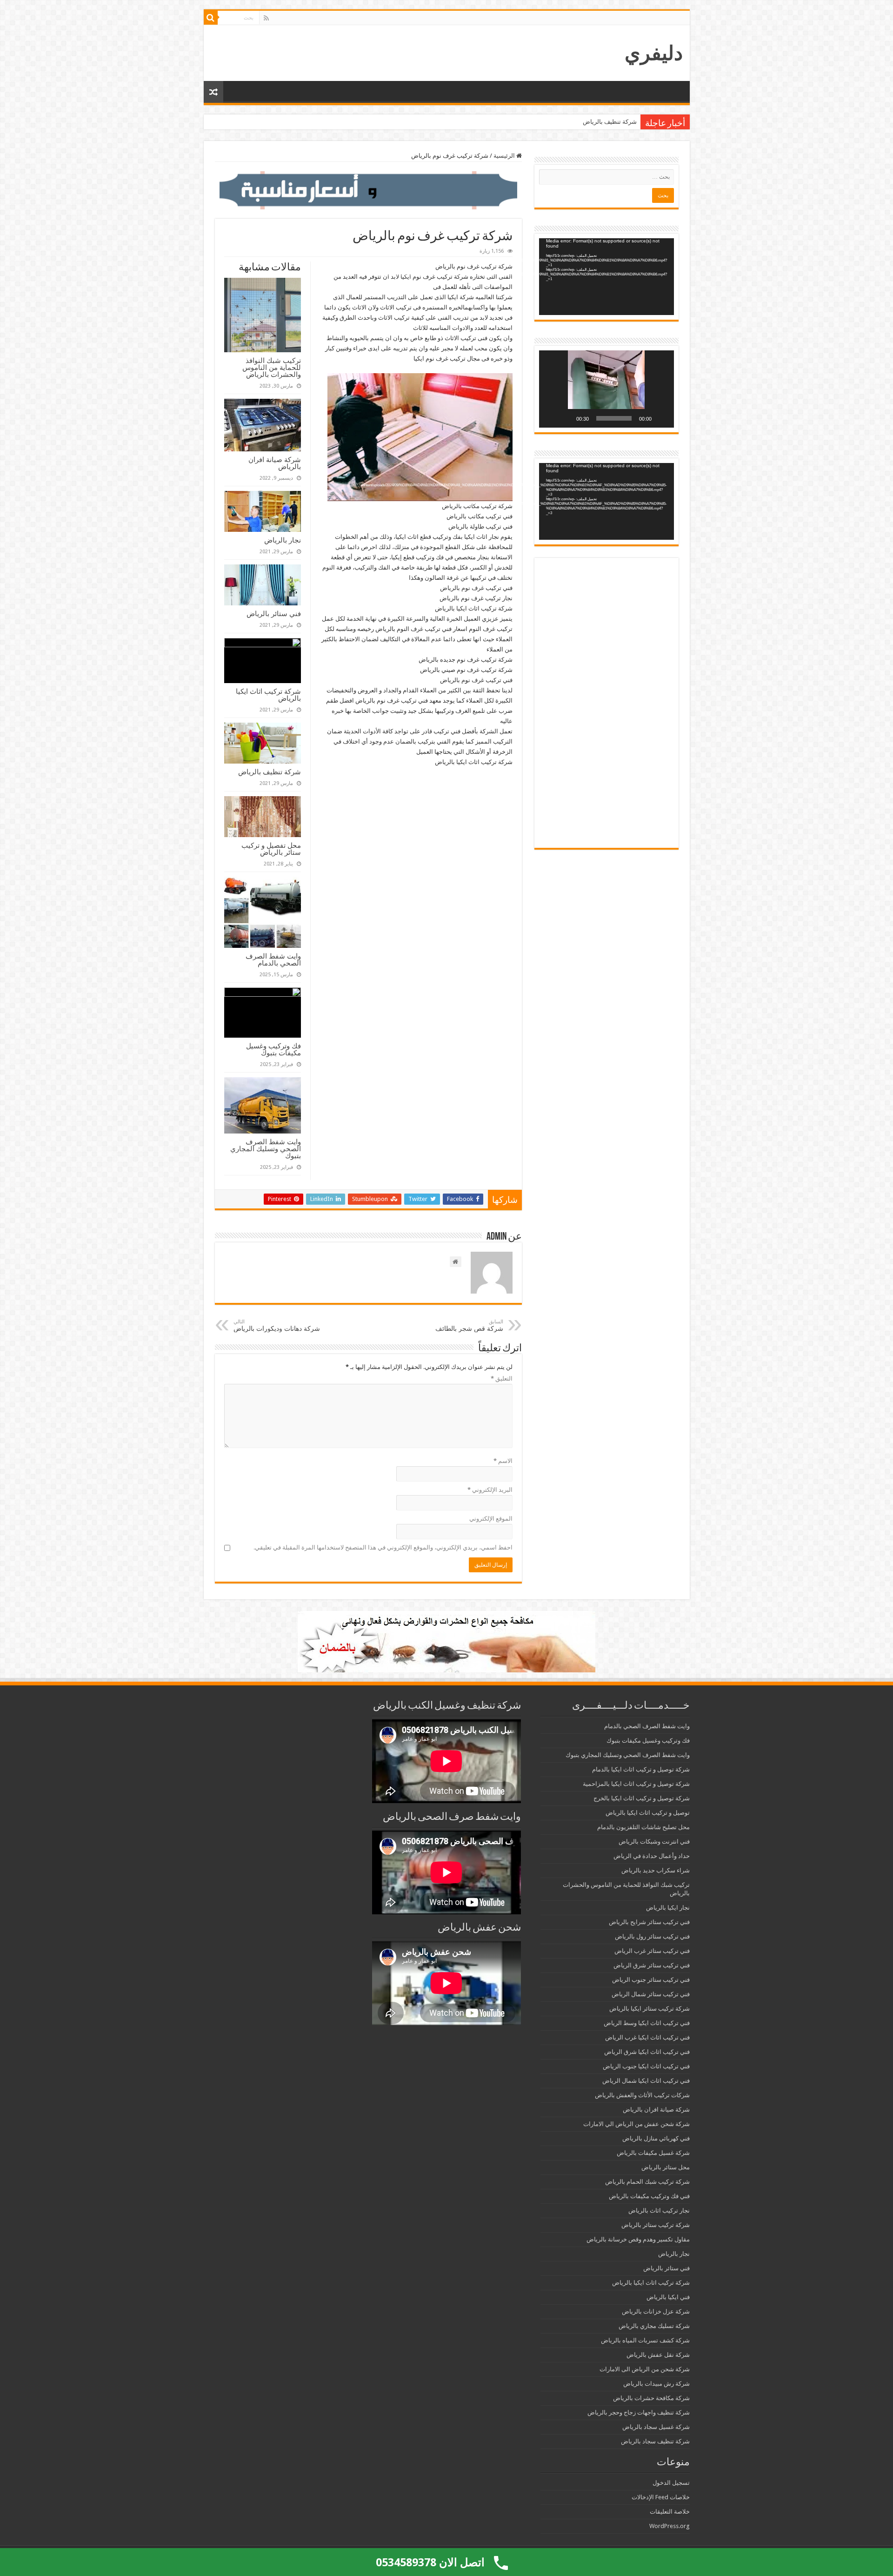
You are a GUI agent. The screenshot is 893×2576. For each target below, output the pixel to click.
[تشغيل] (662, 418)
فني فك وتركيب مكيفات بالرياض (649, 2196)
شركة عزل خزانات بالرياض (656, 2311)
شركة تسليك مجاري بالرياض (654, 2326)
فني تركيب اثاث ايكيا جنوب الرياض (646, 2066)
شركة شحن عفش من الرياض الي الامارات (636, 2124)
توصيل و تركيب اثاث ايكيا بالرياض (648, 1813)
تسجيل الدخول (671, 2483)
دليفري (654, 53)
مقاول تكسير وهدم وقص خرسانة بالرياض (638, 2239)
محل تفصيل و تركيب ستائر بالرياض (271, 849)
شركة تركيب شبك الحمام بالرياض (647, 2182)
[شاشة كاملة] (551, 418)
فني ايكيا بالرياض (668, 2297)
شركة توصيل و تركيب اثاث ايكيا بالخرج (642, 1798)
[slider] (614, 418)
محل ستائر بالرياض (666, 2167)
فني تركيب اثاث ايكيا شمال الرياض (646, 2081)
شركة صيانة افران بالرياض (275, 463)
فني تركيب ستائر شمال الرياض (651, 1994)
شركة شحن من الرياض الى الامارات (645, 2369)
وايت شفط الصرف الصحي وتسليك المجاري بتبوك (266, 1149)
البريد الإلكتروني (490, 1490)
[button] (606, 389)
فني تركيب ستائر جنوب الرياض (651, 1980)
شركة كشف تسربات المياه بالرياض (645, 2340)
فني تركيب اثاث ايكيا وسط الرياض (647, 2023)
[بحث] (211, 18)
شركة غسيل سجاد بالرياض (656, 2427)
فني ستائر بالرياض (274, 614)
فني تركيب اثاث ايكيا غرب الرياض (647, 2037)
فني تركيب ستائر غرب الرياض (652, 1951)
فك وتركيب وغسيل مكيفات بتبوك (273, 1049)
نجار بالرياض (283, 540)
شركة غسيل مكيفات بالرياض (653, 2153)
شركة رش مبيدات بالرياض (656, 2384)
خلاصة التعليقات (670, 2512)
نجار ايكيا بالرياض (668, 1908)
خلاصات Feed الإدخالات (661, 2497)
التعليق (502, 1379)
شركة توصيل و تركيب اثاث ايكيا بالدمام (641, 1769)
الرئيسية (505, 156)
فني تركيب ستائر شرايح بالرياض (649, 1922)
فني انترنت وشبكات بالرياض (654, 1841)
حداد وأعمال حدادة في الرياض (652, 1856)
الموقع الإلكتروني (491, 1519)
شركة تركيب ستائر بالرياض (656, 2225)
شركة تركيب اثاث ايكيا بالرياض (268, 695)
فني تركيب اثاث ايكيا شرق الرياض (647, 2052)
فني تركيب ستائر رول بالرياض (652, 1936)
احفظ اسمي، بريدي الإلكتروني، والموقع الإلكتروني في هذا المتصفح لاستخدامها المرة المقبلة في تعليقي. (383, 1547)
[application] (606, 277)
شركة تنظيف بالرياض (610, 122)
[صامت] (566, 418)
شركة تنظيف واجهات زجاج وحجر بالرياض (639, 2412)
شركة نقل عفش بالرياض (658, 2355)
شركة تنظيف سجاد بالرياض (655, 2441)
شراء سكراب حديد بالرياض (656, 1870)
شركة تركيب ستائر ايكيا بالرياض (650, 2009)
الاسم (503, 1461)
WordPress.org (670, 2526)
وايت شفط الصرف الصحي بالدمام (273, 959)
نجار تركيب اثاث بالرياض (659, 2210)
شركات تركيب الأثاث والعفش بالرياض (642, 2095)
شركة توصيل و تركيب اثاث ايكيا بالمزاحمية (636, 1784)
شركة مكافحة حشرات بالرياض (651, 2398)
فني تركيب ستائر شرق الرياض (652, 1965)
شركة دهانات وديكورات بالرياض (277, 1325)
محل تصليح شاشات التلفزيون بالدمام (643, 1827)
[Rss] (266, 18)
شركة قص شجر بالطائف (469, 1325)
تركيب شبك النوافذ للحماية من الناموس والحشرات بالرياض (272, 367)
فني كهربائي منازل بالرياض (656, 2138)
